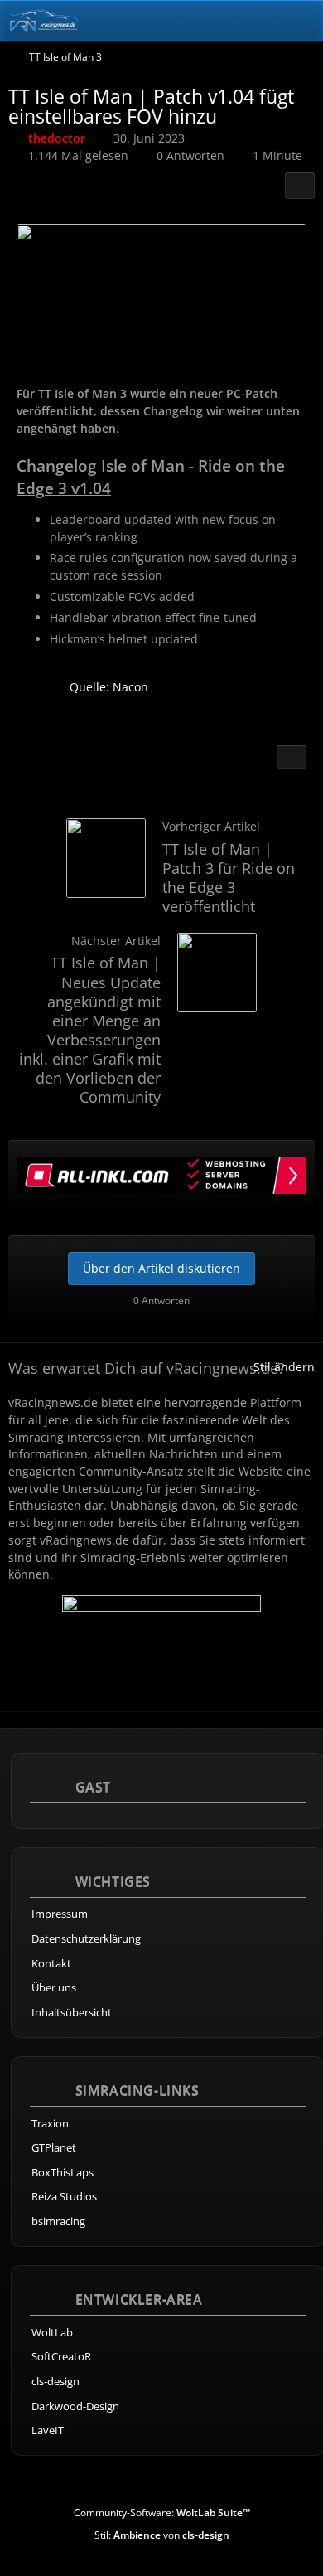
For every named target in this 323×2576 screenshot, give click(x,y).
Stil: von (162, 2535)
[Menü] (301, 21)
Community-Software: (162, 2513)
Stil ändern (284, 1367)
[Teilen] (300, 186)
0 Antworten (190, 155)
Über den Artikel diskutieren (161, 1268)
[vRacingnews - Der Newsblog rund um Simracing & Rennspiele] (43, 21)
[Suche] (219, 21)
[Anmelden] (260, 21)
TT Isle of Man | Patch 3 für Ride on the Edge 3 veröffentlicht (229, 878)
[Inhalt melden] (292, 757)
